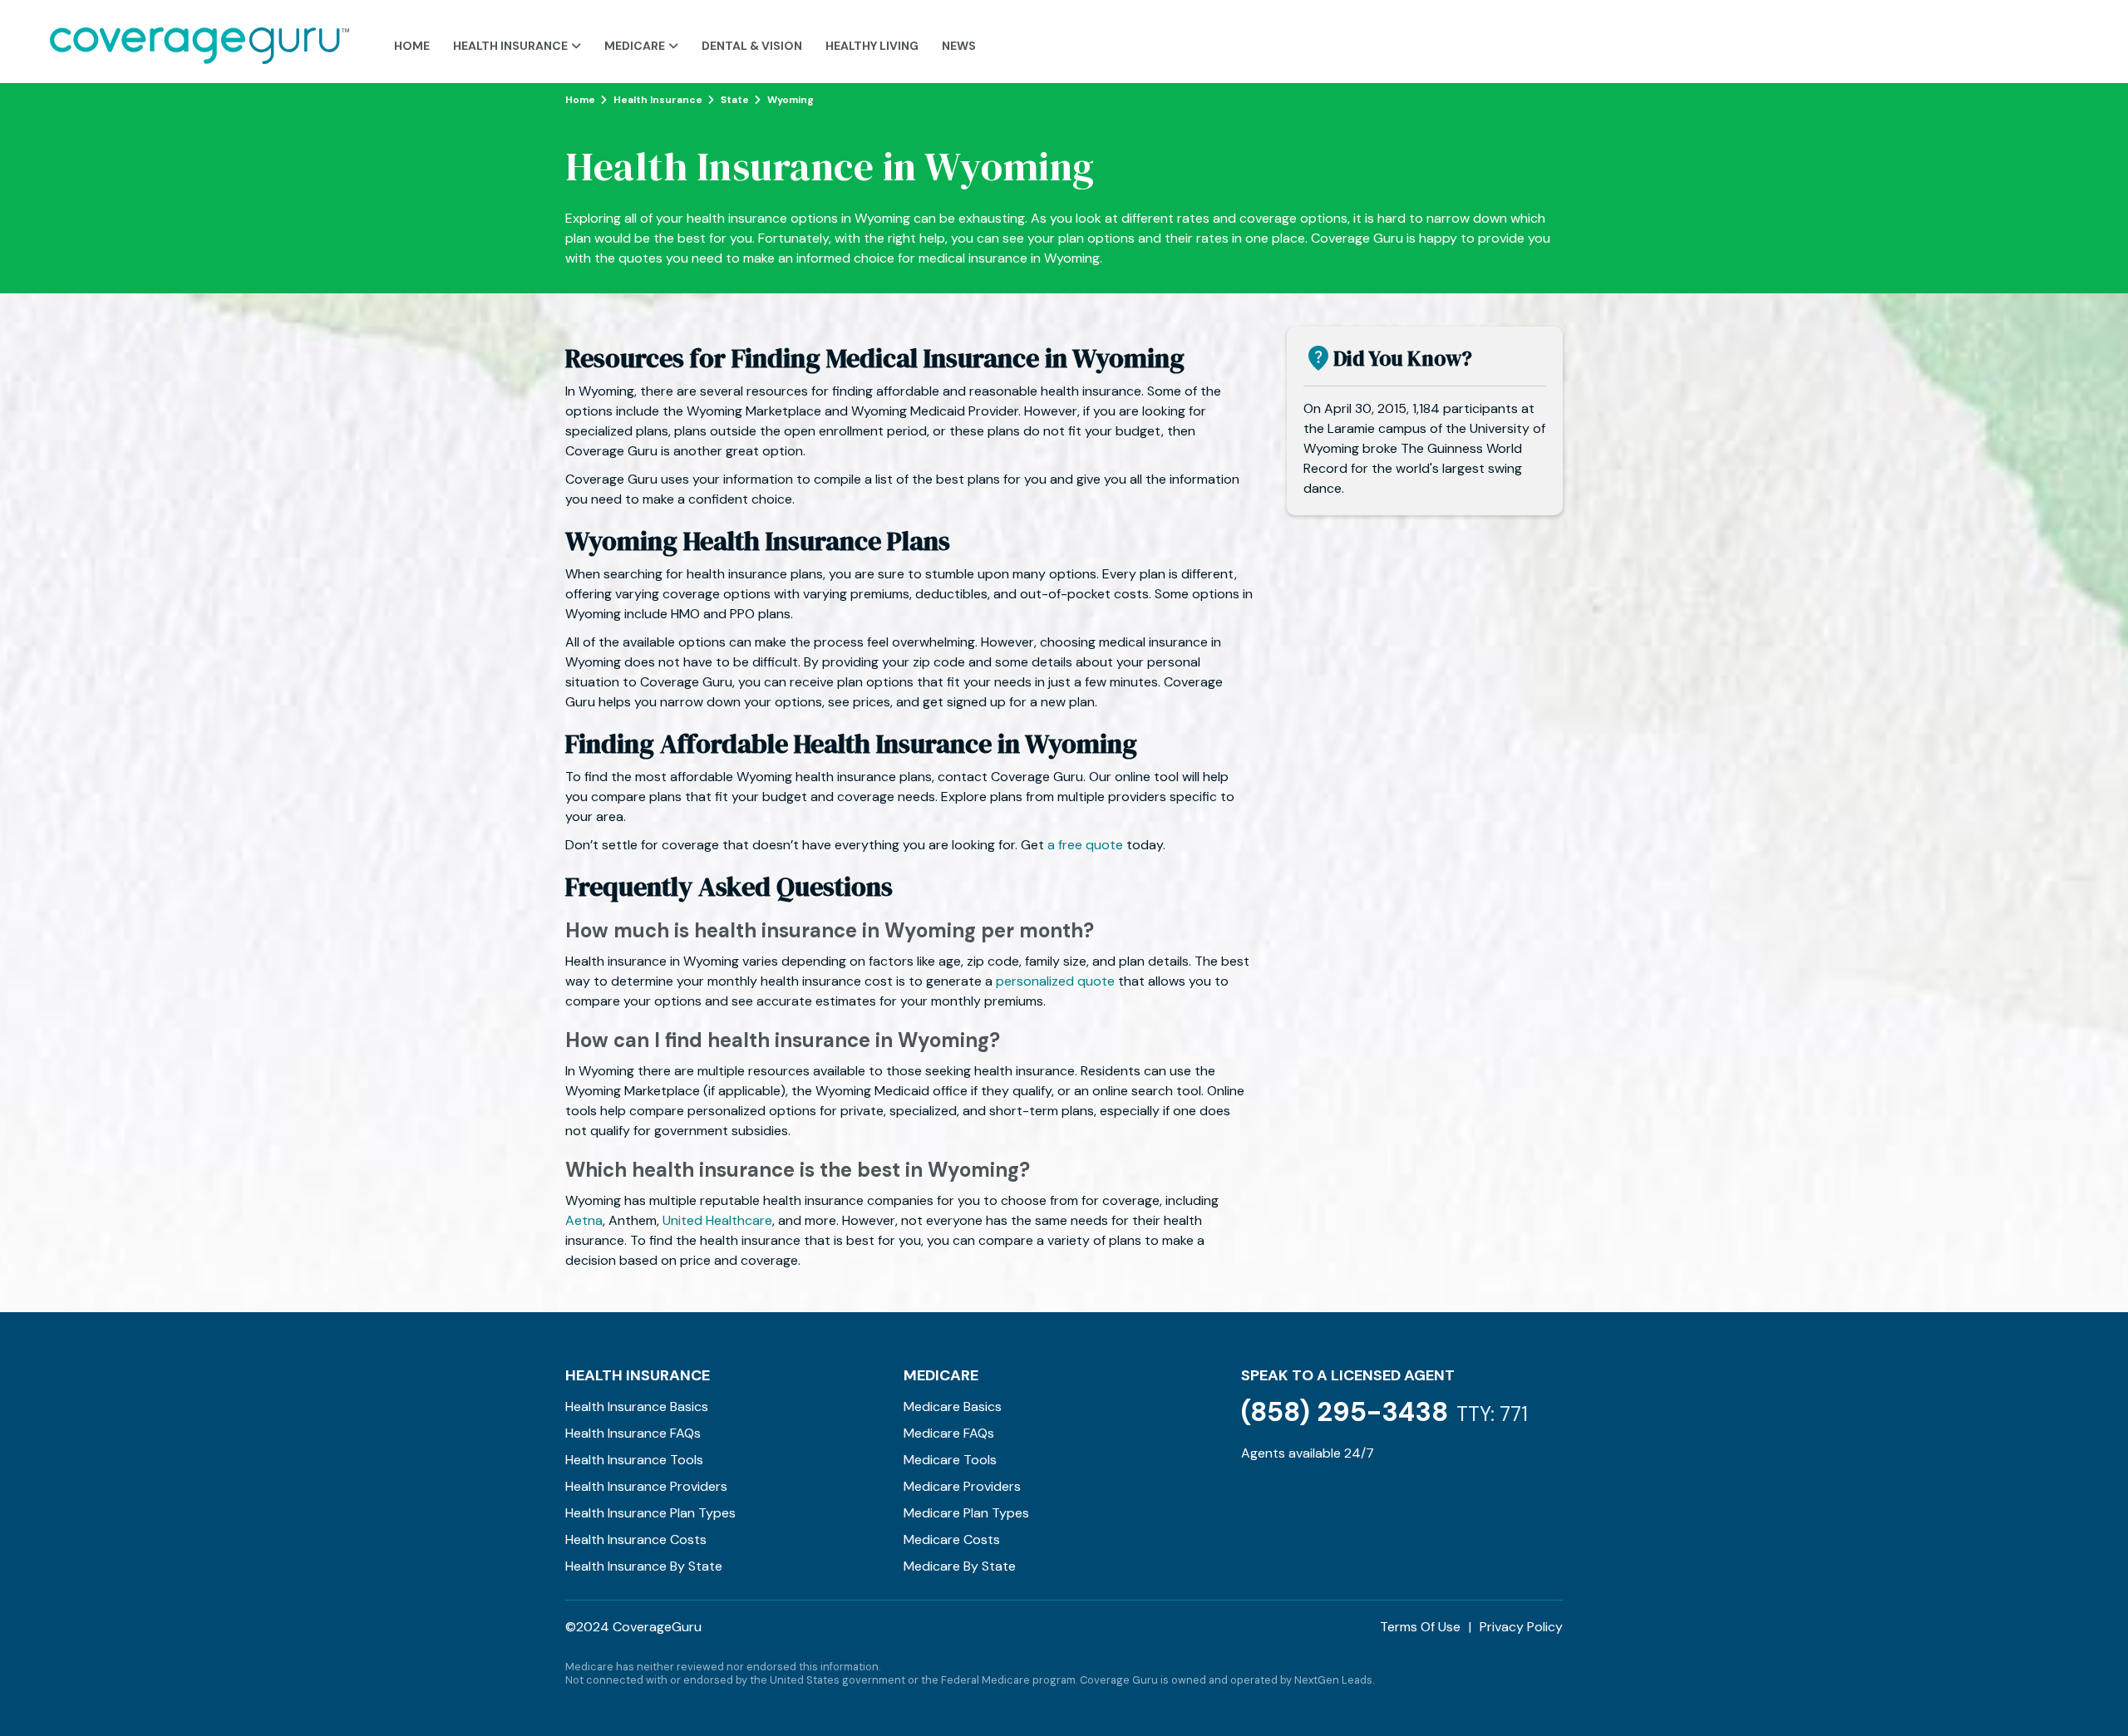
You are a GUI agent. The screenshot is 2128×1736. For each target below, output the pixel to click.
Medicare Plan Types (966, 1513)
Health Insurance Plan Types (650, 1513)
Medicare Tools (950, 1460)
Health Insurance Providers (646, 1486)
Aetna (584, 1220)
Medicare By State (960, 1566)
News (959, 46)
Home (412, 46)
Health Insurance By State (644, 1566)
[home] (199, 42)
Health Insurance (658, 100)
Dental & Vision (752, 46)
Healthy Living (872, 46)
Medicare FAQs (949, 1433)
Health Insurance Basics (637, 1407)
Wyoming (791, 100)
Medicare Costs (952, 1539)
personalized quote (1055, 981)
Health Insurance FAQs (633, 1433)
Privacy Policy (1521, 1627)
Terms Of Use (1420, 1627)
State (735, 100)
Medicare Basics (953, 1407)
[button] (517, 42)
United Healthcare (717, 1220)
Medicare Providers (962, 1486)
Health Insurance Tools (634, 1460)
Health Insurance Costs (636, 1539)
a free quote (1085, 845)
